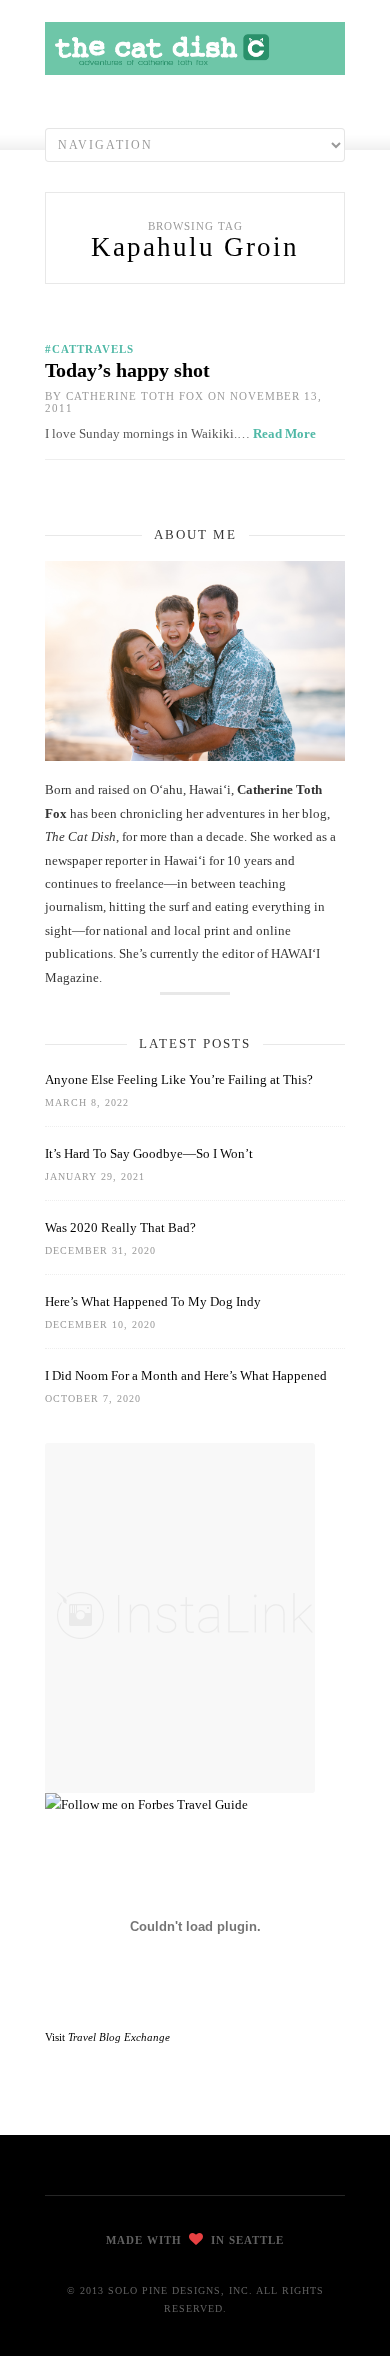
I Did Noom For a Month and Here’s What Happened (186, 1375)
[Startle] (146, 1804)
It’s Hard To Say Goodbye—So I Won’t (149, 1153)
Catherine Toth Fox (135, 396)
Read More (284, 433)
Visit (107, 2037)
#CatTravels (89, 349)
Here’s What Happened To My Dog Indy (153, 1301)
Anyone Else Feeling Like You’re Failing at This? (179, 1079)
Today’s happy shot (127, 370)
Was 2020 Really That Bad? (120, 1227)
